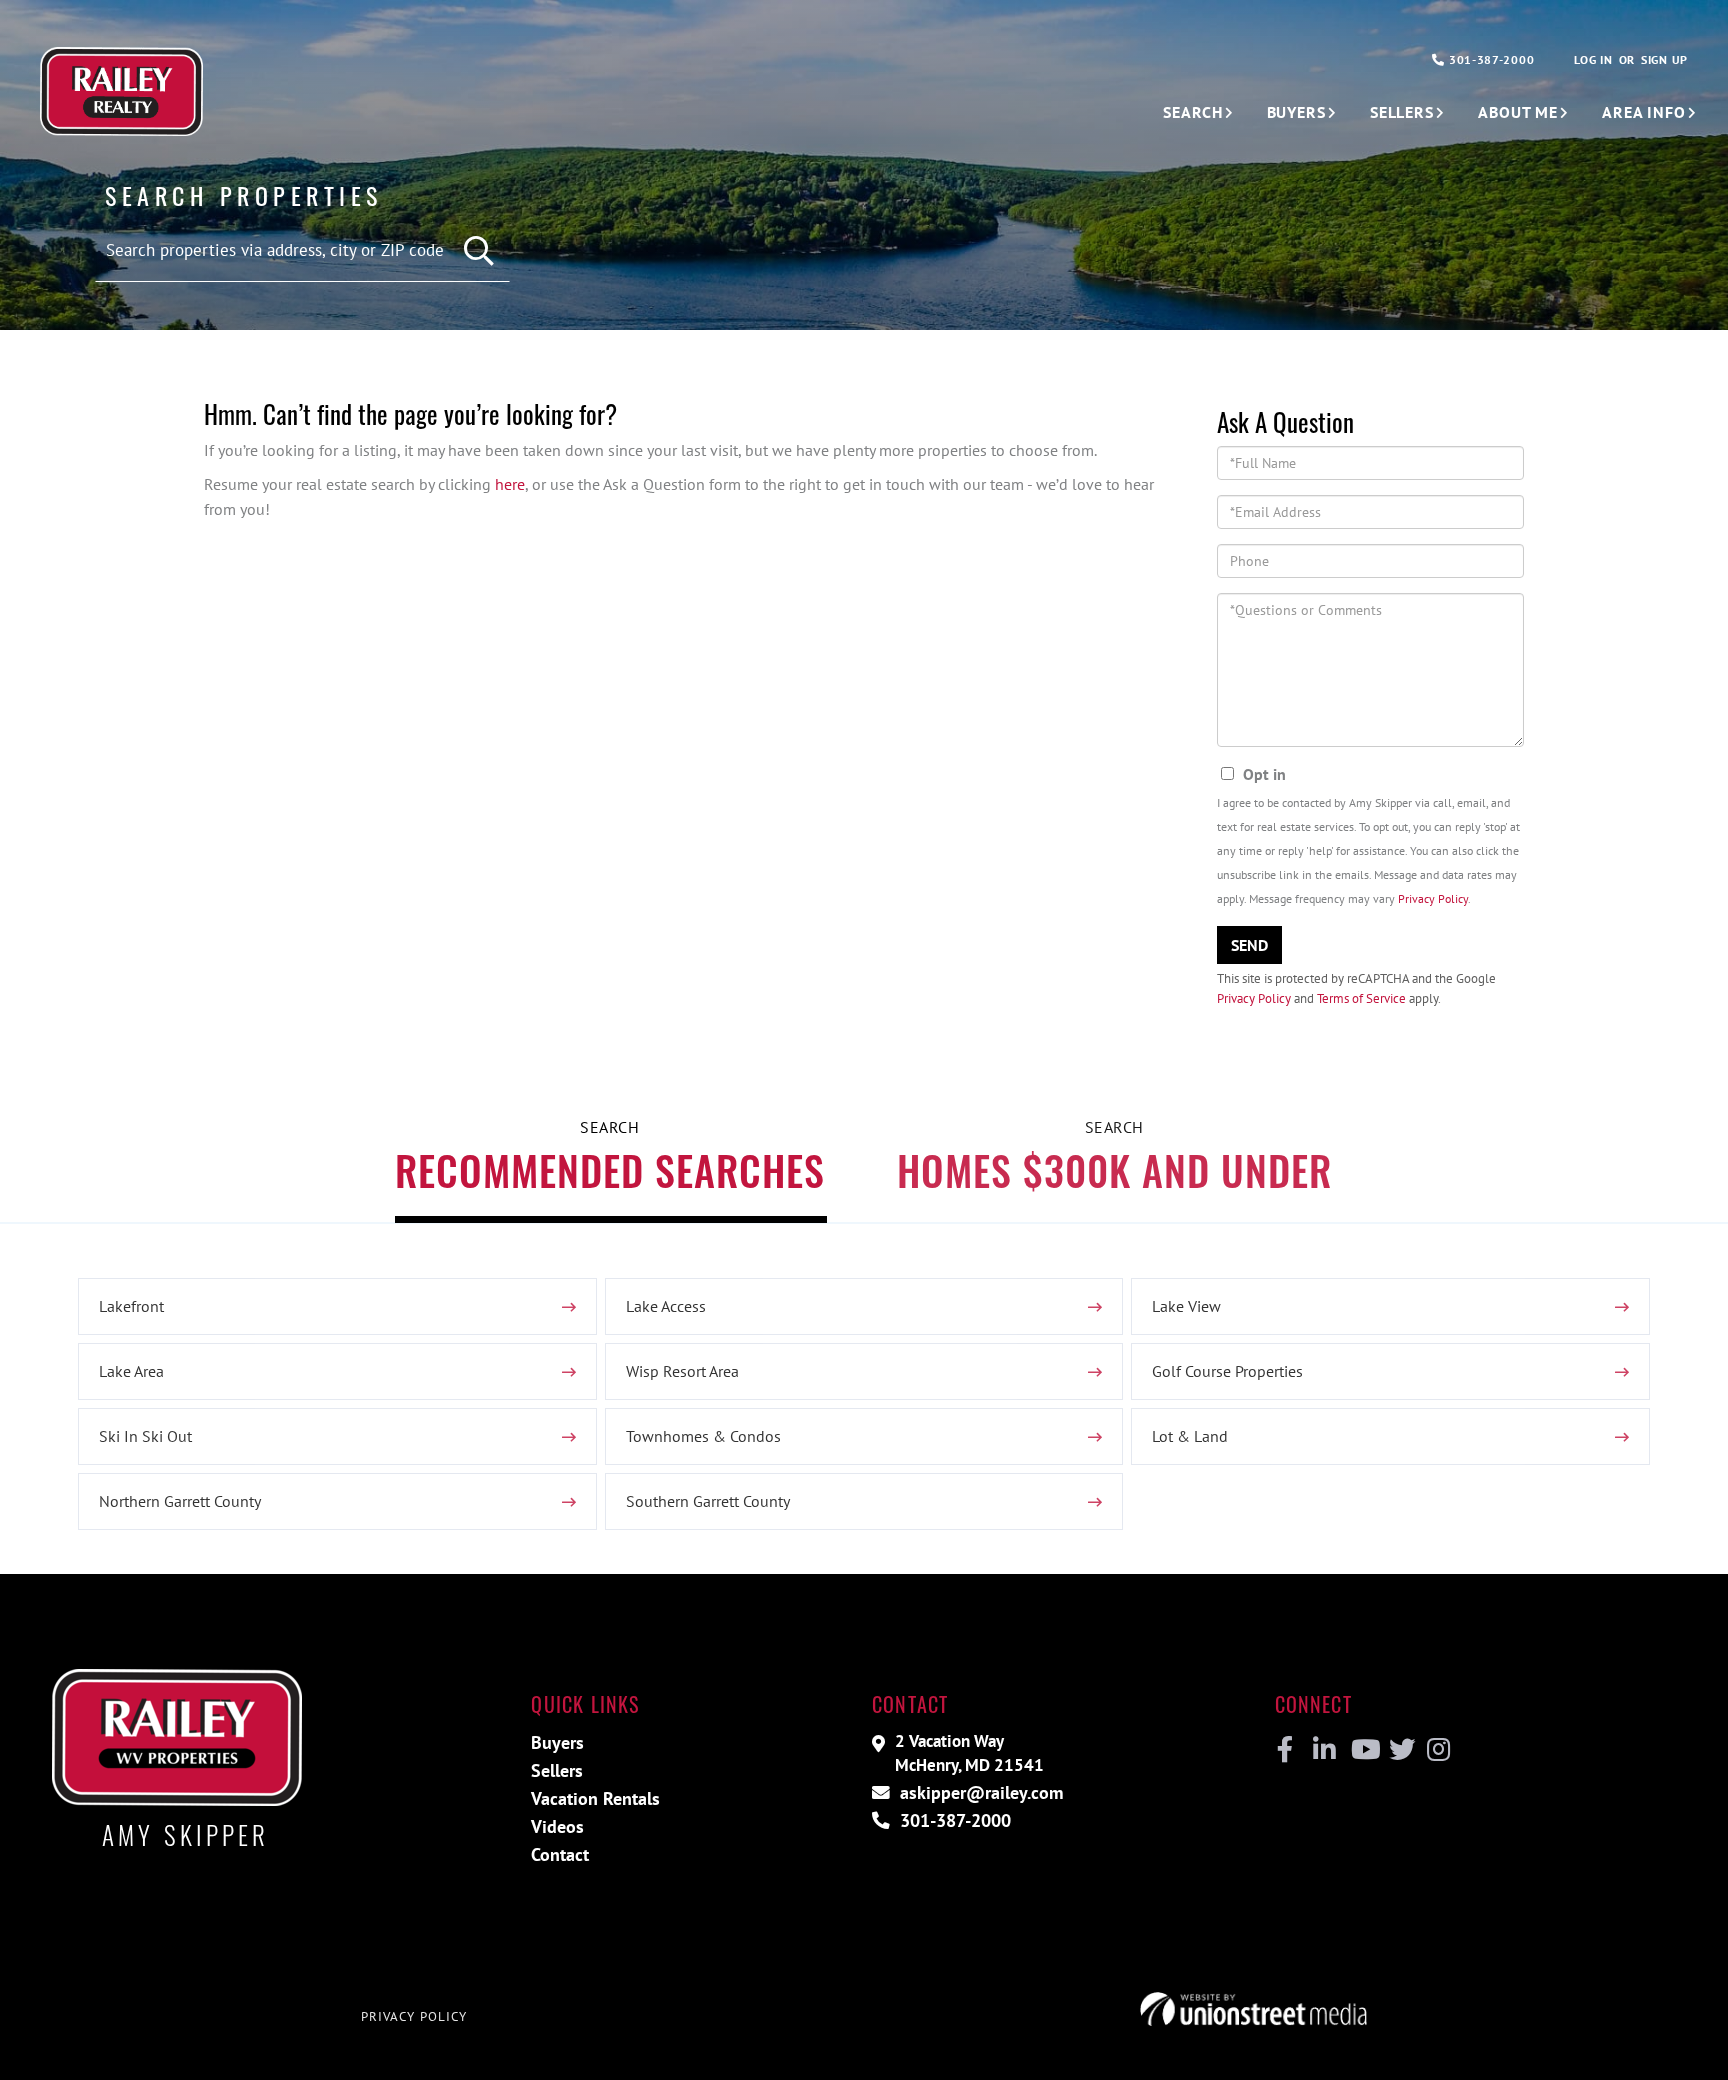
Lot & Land (1190, 1436)
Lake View (1186, 1306)
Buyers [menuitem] (1296, 112)
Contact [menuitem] (560, 1854)
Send (1249, 945)
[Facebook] (1285, 1750)
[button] (479, 251)
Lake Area (131, 1371)
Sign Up (1664, 59)
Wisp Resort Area (682, 1371)
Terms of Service (1361, 998)
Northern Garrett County (180, 1501)
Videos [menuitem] (557, 1826)
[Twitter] (1399, 1750)
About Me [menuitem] (1518, 112)
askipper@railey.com (979, 1792)
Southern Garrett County (708, 1501)
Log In (1593, 59)
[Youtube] (1361, 1750)
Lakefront (131, 1306)
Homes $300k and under (1114, 1170)
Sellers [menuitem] (1402, 112)
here (510, 484)
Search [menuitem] (1192, 112)
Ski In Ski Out (145, 1436)
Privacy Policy (1433, 898)
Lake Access (666, 1306)
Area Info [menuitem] (1644, 112)
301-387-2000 (1489, 59)
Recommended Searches (610, 1170)
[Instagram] (1437, 1750)
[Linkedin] (1323, 1750)
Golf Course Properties (1227, 1371)
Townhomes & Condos (703, 1436)
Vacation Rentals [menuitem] (595, 1798)
